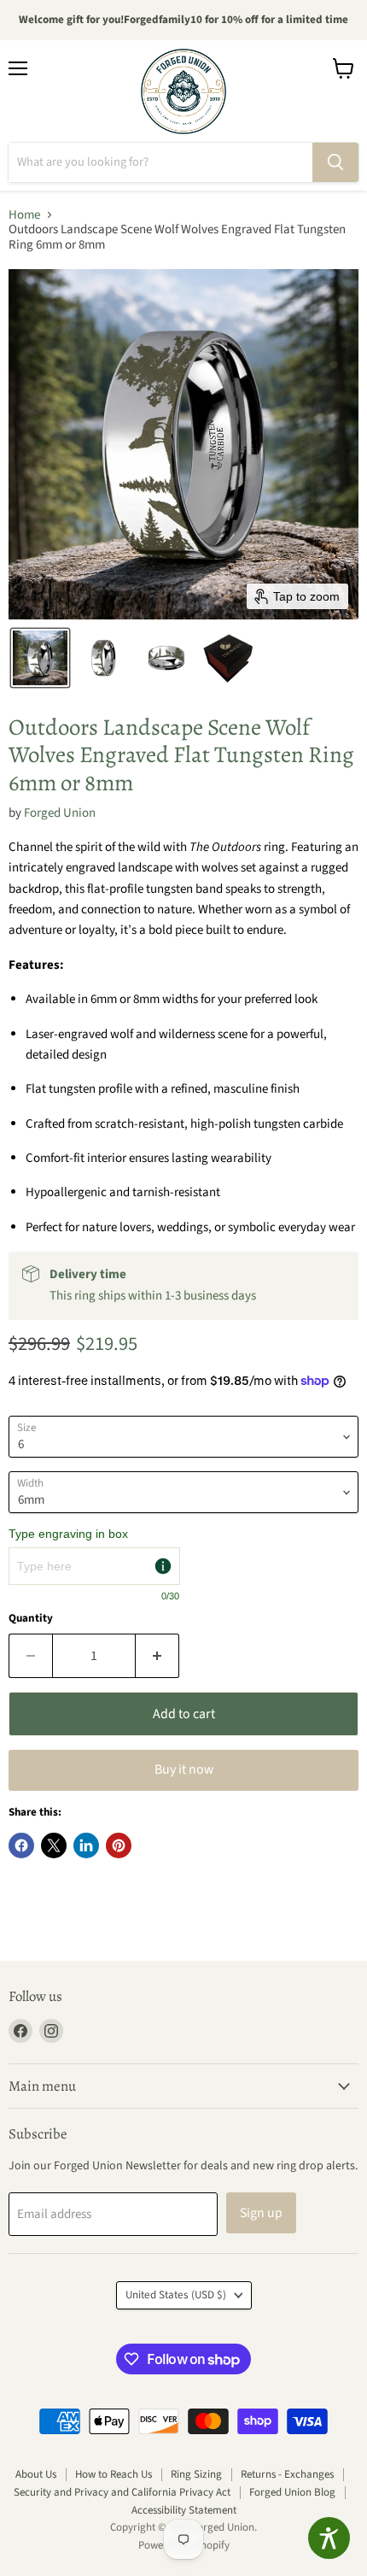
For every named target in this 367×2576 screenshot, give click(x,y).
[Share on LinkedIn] (86, 1845)
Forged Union (60, 813)
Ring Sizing (196, 2474)
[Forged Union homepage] (183, 91)
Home (24, 215)
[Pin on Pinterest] (119, 1845)
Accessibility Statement (184, 2510)
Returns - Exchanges (287, 2474)
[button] (40, 658)
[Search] (335, 162)
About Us (36, 2474)
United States (176, 2295)
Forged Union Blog (292, 2492)
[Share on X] (54, 1845)
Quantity (31, 1619)
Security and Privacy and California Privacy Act (122, 2492)
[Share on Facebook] (21, 1845)
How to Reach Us (114, 2474)
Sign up (261, 2213)
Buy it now (184, 1769)
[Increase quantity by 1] (157, 1656)
